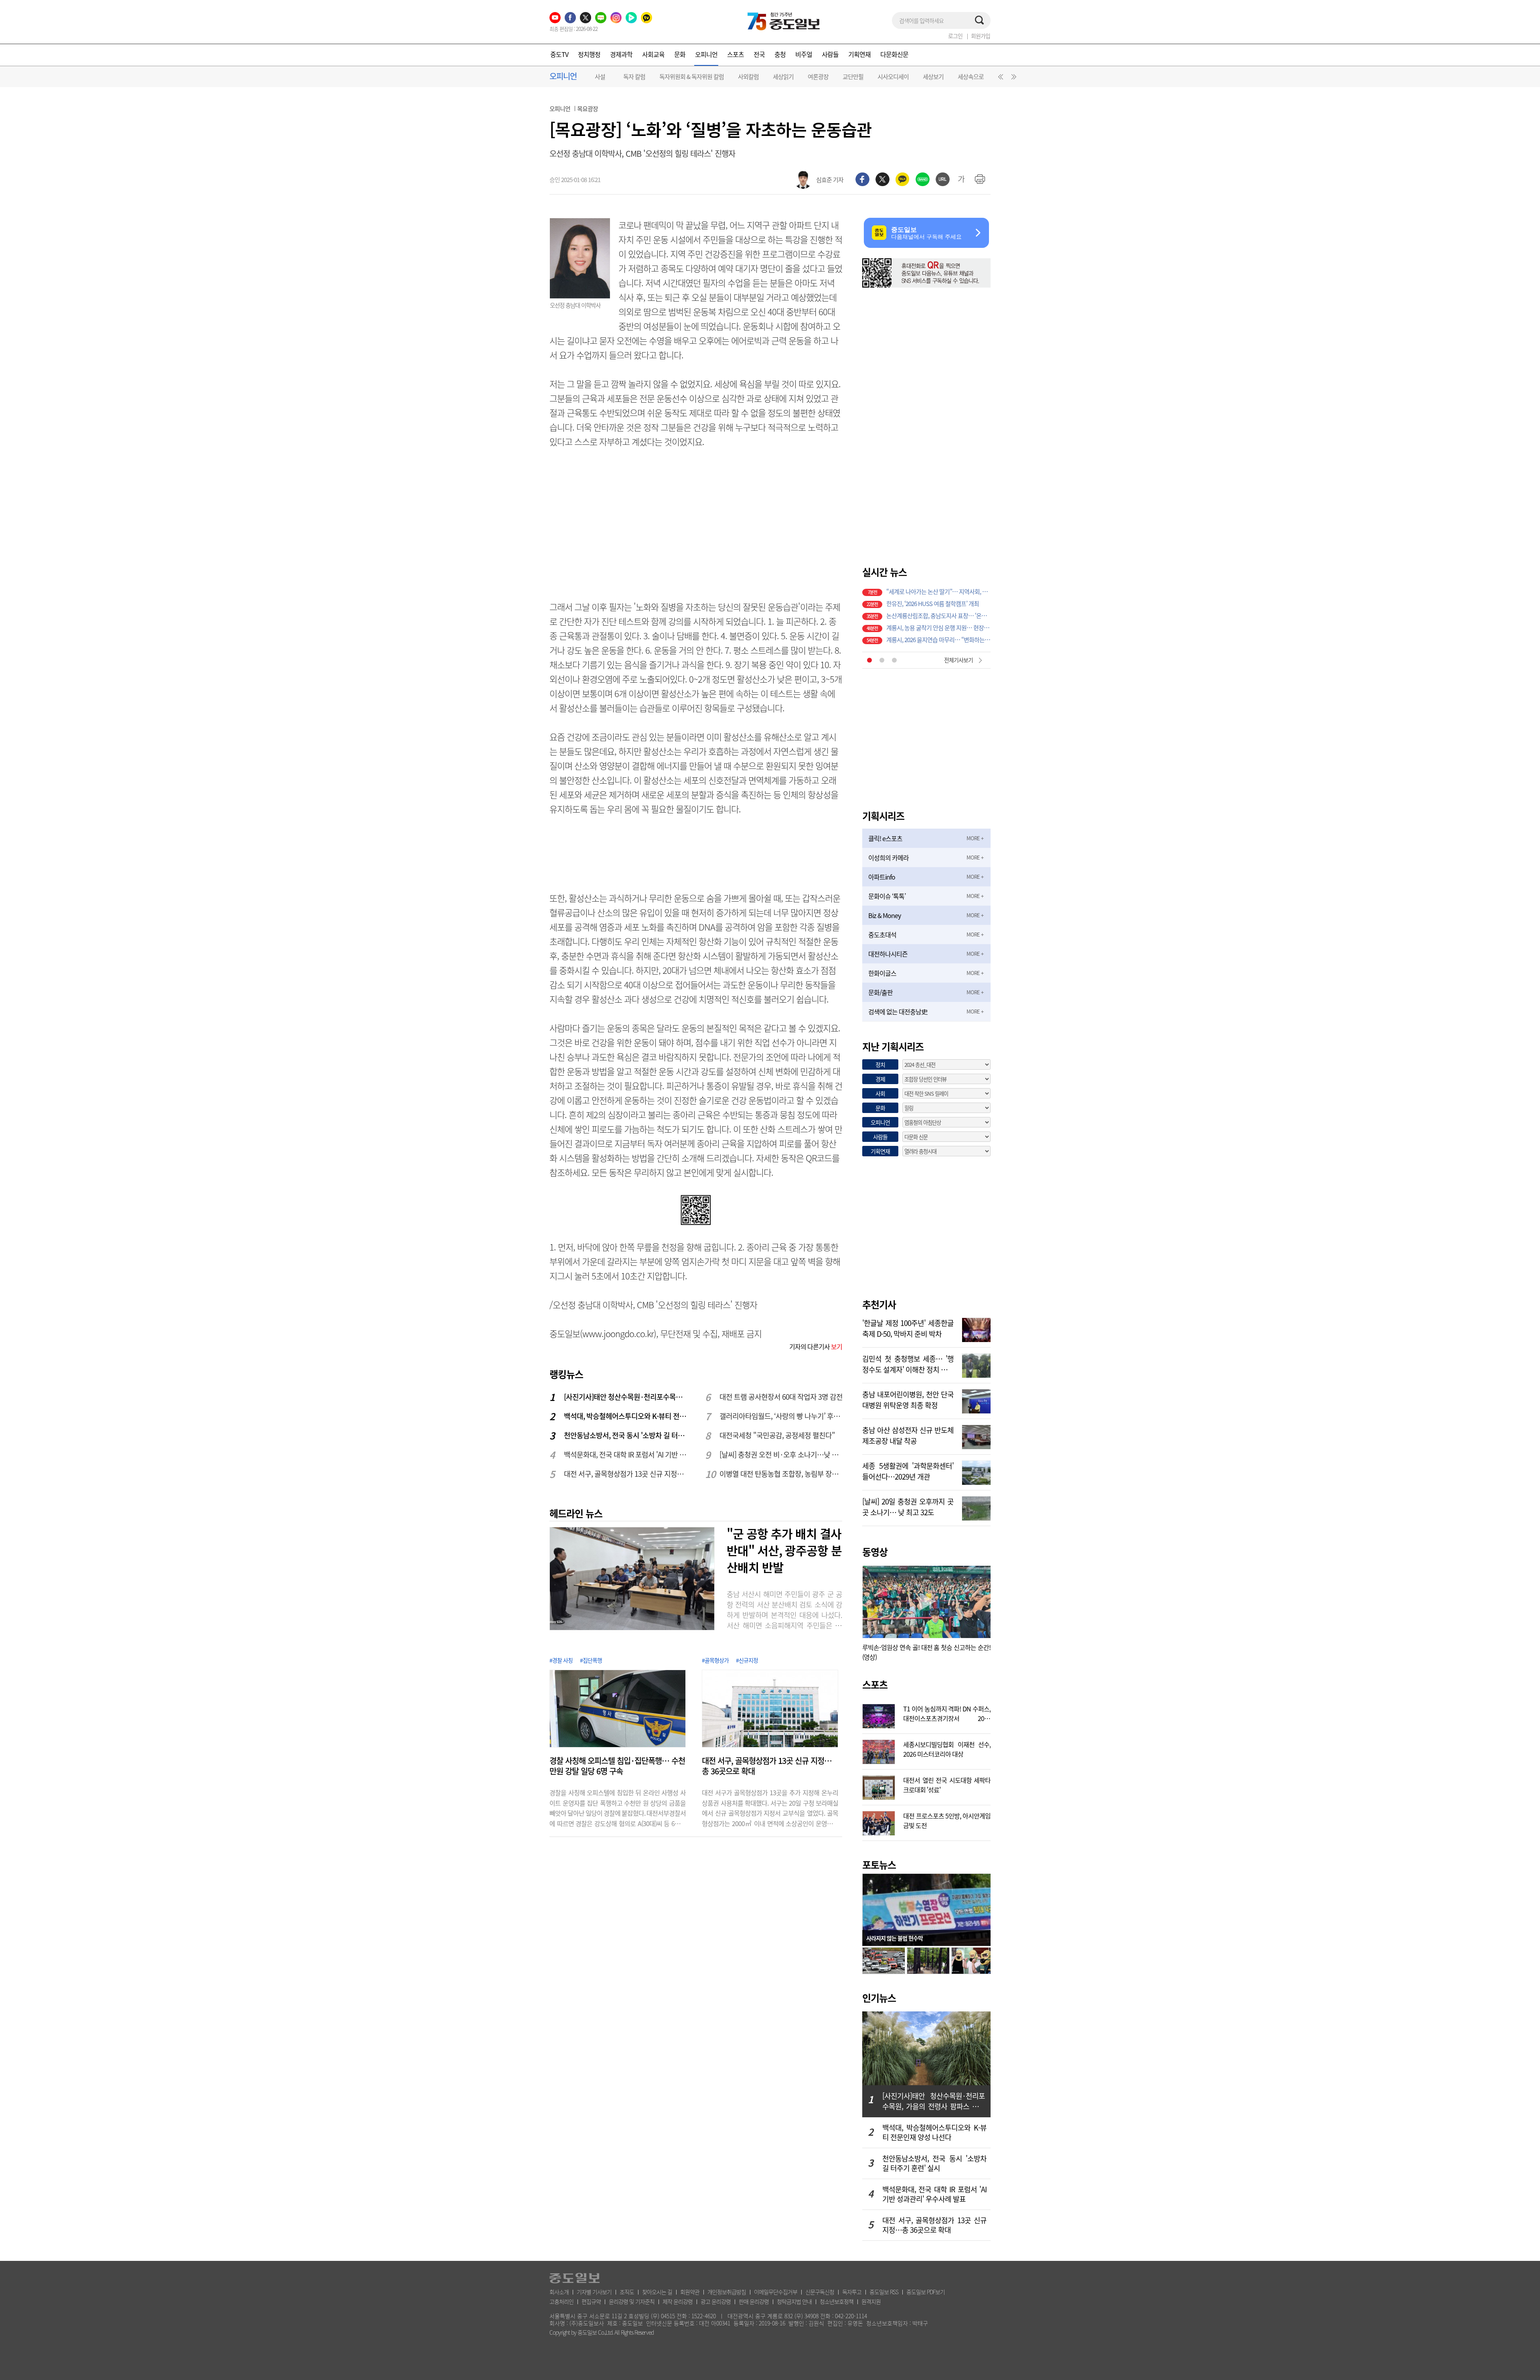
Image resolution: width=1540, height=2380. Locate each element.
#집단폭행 (591, 1660)
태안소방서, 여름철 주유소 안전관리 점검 (934, 640)
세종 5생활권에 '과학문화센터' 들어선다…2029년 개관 (908, 1470)
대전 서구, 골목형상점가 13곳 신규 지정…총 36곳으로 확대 (626, 1474)
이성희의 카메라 (889, 858)
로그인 (955, 36)
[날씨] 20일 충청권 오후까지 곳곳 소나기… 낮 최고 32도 (908, 1506)
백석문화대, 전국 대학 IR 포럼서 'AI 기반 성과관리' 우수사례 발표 (626, 1455)
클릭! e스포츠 (885, 838)
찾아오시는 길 (657, 2292)
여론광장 (818, 77)
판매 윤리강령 (754, 2301)
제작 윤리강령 (678, 2301)
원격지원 (871, 2301)
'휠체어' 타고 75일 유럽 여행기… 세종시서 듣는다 (938, 604)
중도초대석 (882, 935)
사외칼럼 (748, 77)
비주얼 (804, 54)
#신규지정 (747, 1660)
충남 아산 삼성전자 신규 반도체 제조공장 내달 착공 (908, 1435)
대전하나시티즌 (888, 954)
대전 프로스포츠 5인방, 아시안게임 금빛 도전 (947, 1820)
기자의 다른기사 (816, 1346)
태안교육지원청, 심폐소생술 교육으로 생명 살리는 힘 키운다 (938, 628)
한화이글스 (882, 973)
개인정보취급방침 (727, 2292)
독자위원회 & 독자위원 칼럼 (692, 77)
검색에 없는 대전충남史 (898, 1012)
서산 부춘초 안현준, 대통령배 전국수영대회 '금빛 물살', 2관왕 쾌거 (938, 616)
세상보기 (933, 77)
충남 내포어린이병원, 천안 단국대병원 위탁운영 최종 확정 (908, 1399)
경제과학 (621, 54)
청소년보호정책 (837, 2301)
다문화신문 (894, 54)
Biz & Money (884, 915)
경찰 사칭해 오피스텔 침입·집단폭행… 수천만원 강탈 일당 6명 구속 (617, 1766)
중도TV (559, 54)
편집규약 (591, 2301)
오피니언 (706, 54)
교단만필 (853, 77)
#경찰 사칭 (561, 1660)
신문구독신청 (820, 2292)
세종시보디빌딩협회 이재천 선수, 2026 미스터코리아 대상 (947, 1748)
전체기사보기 (958, 660)
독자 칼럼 (634, 77)
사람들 (830, 54)
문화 (680, 54)
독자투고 (852, 2292)
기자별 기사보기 (594, 2292)
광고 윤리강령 (716, 2301)
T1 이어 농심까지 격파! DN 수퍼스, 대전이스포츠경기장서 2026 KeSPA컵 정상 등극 (947, 1713)
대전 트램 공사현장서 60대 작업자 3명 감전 (781, 1397)
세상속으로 (971, 77)
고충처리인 (561, 2301)
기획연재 (859, 54)
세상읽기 (783, 77)
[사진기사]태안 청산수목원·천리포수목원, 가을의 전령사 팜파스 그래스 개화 (626, 1397)
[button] (999, 79)
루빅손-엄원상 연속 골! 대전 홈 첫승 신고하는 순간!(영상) (926, 1652)
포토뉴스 (879, 1865)
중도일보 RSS (884, 2292)
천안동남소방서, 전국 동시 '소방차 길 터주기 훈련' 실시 (626, 1435)
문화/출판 (880, 992)
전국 (759, 54)
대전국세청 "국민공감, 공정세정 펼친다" (777, 1435)
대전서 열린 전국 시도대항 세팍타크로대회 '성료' (947, 1784)
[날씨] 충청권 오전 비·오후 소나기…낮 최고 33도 (781, 1455)
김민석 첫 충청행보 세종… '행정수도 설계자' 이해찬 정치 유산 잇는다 (908, 1363)
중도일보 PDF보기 (926, 2292)
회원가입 (981, 36)
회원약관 (690, 2292)
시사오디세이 (893, 77)
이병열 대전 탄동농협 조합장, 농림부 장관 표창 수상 (781, 1474)
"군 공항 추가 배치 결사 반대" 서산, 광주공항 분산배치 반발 (784, 1550)
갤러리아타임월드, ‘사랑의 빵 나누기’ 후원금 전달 (781, 1416)
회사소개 (559, 2292)
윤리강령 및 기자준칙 (632, 2301)
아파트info (882, 877)
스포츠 (736, 54)
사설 (600, 77)
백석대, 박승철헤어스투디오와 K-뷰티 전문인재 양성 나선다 (626, 1416)
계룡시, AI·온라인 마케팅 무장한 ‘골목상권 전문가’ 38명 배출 (938, 592)
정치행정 (589, 54)
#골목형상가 (715, 1660)
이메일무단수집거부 (776, 2292)
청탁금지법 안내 (794, 2301)
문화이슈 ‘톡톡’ (887, 896)
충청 (780, 54)
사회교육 (653, 54)
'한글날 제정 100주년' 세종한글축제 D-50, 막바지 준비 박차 (908, 1328)
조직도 (627, 2292)
